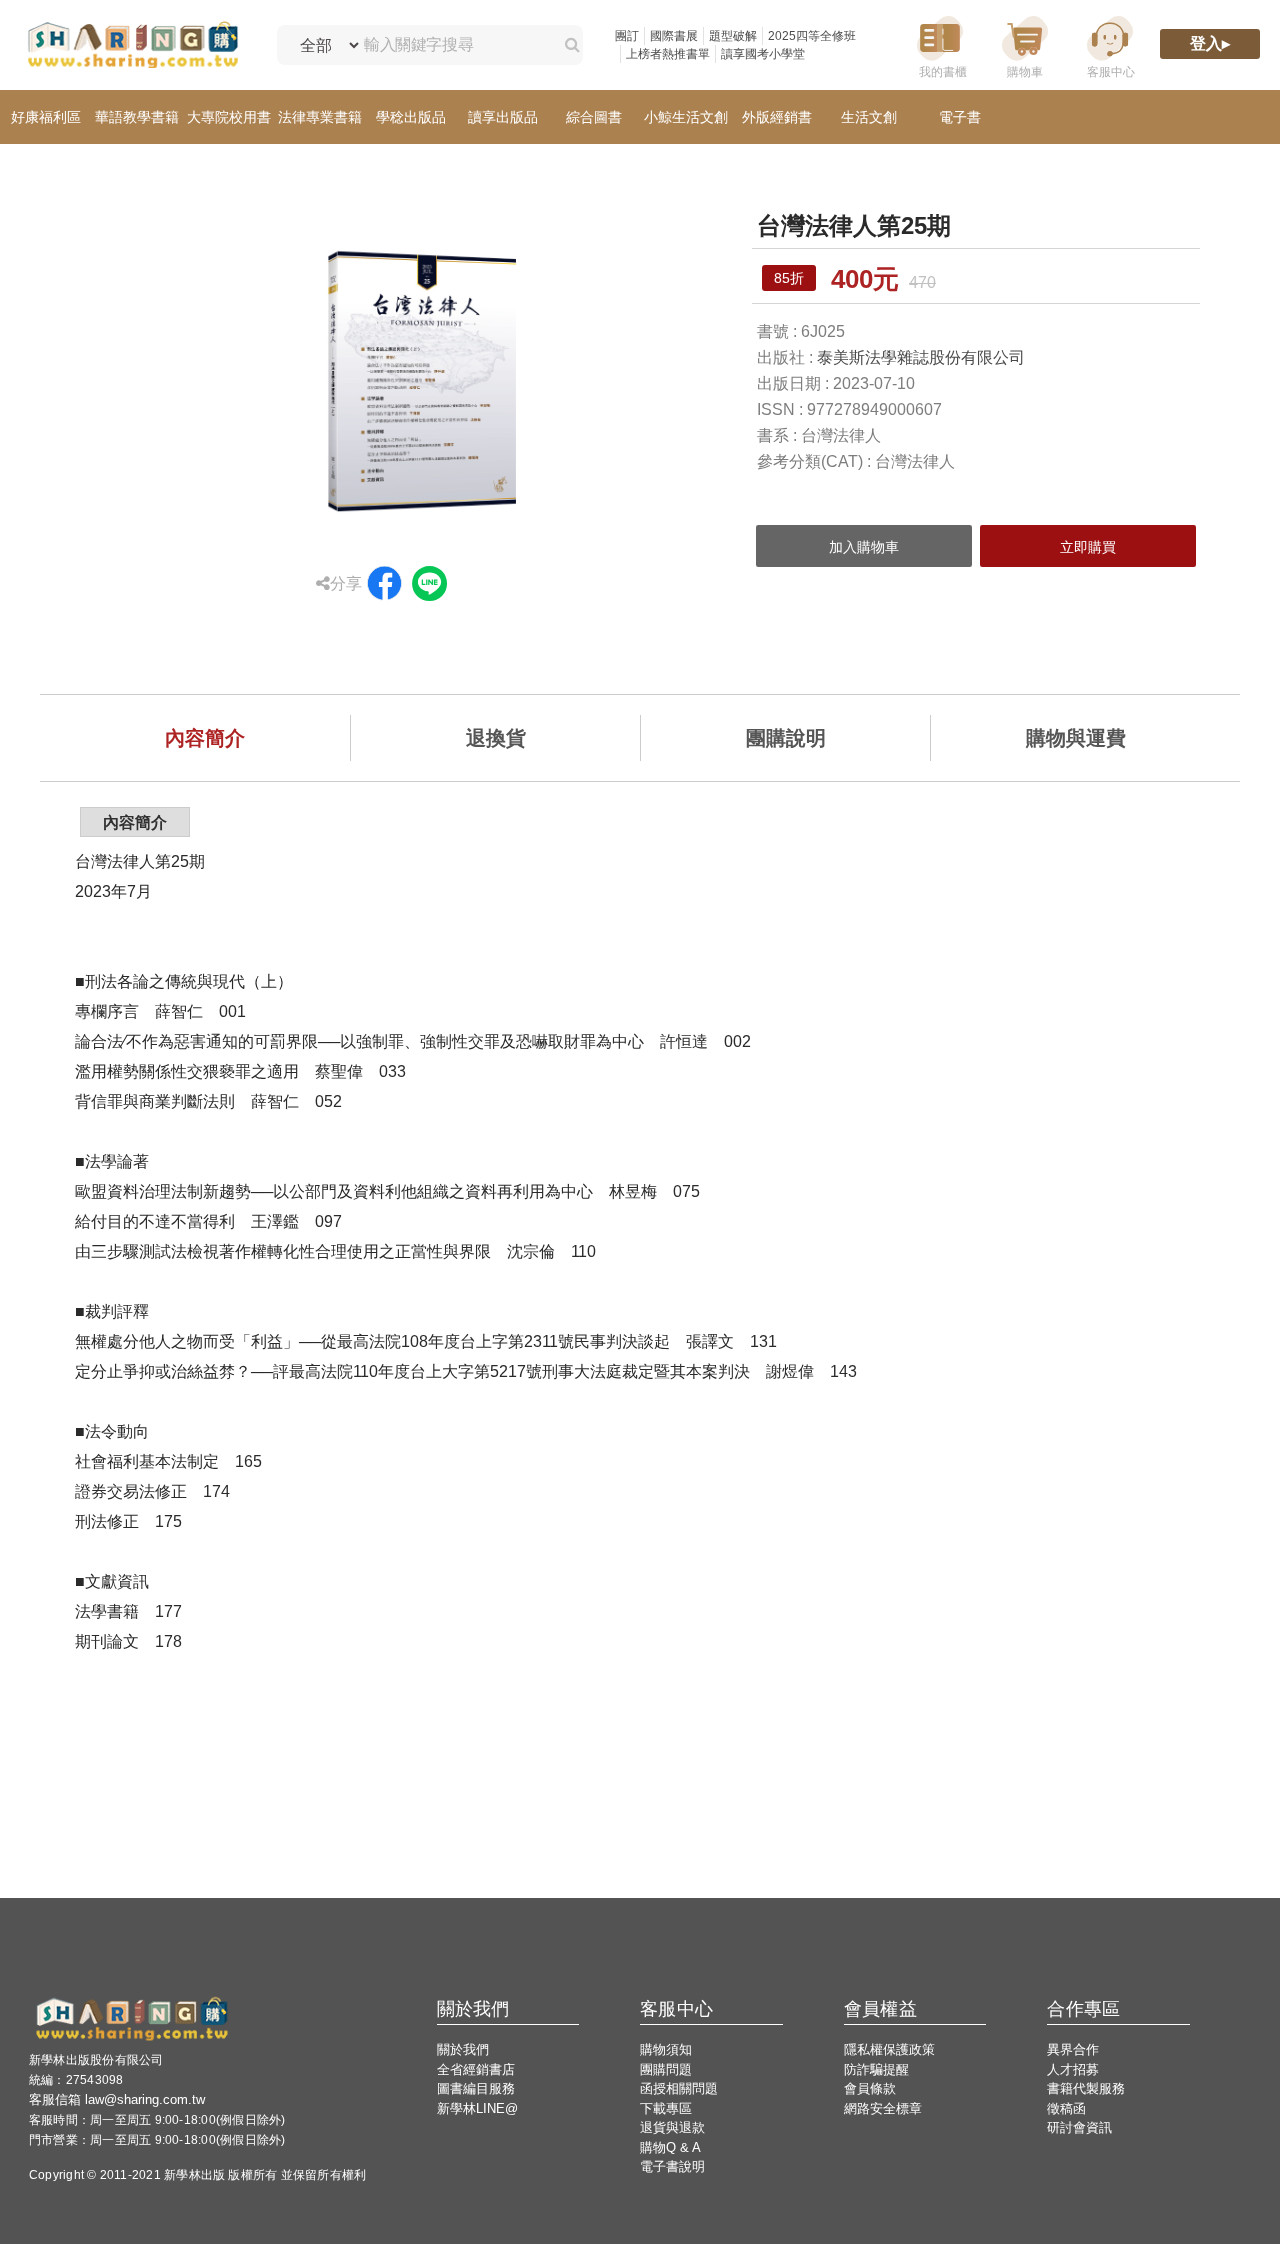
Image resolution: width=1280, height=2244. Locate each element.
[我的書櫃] (940, 45)
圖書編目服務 (476, 2088)
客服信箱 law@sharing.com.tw (117, 2099)
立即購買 (1088, 547)
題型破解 (733, 36)
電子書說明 (672, 2166)
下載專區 (666, 2108)
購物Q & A (670, 2147)
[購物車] (1025, 45)
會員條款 (870, 2088)
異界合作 (1073, 2049)
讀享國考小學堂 (763, 54)
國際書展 (674, 36)
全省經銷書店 (476, 2069)
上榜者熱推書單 (668, 54)
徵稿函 (1066, 2108)
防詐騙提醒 (876, 2069)
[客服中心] (1110, 45)
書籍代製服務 (1086, 2088)
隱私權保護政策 (889, 2049)
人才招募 (1073, 2069)
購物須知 (666, 2049)
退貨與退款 (672, 2127)
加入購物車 (864, 547)
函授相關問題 (679, 2088)
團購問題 (666, 2069)
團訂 (627, 36)
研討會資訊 (1079, 2127)
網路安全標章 (883, 2108)
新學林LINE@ (477, 2108)
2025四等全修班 (812, 36)
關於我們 (463, 2049)
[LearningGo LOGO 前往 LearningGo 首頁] (132, 45)
